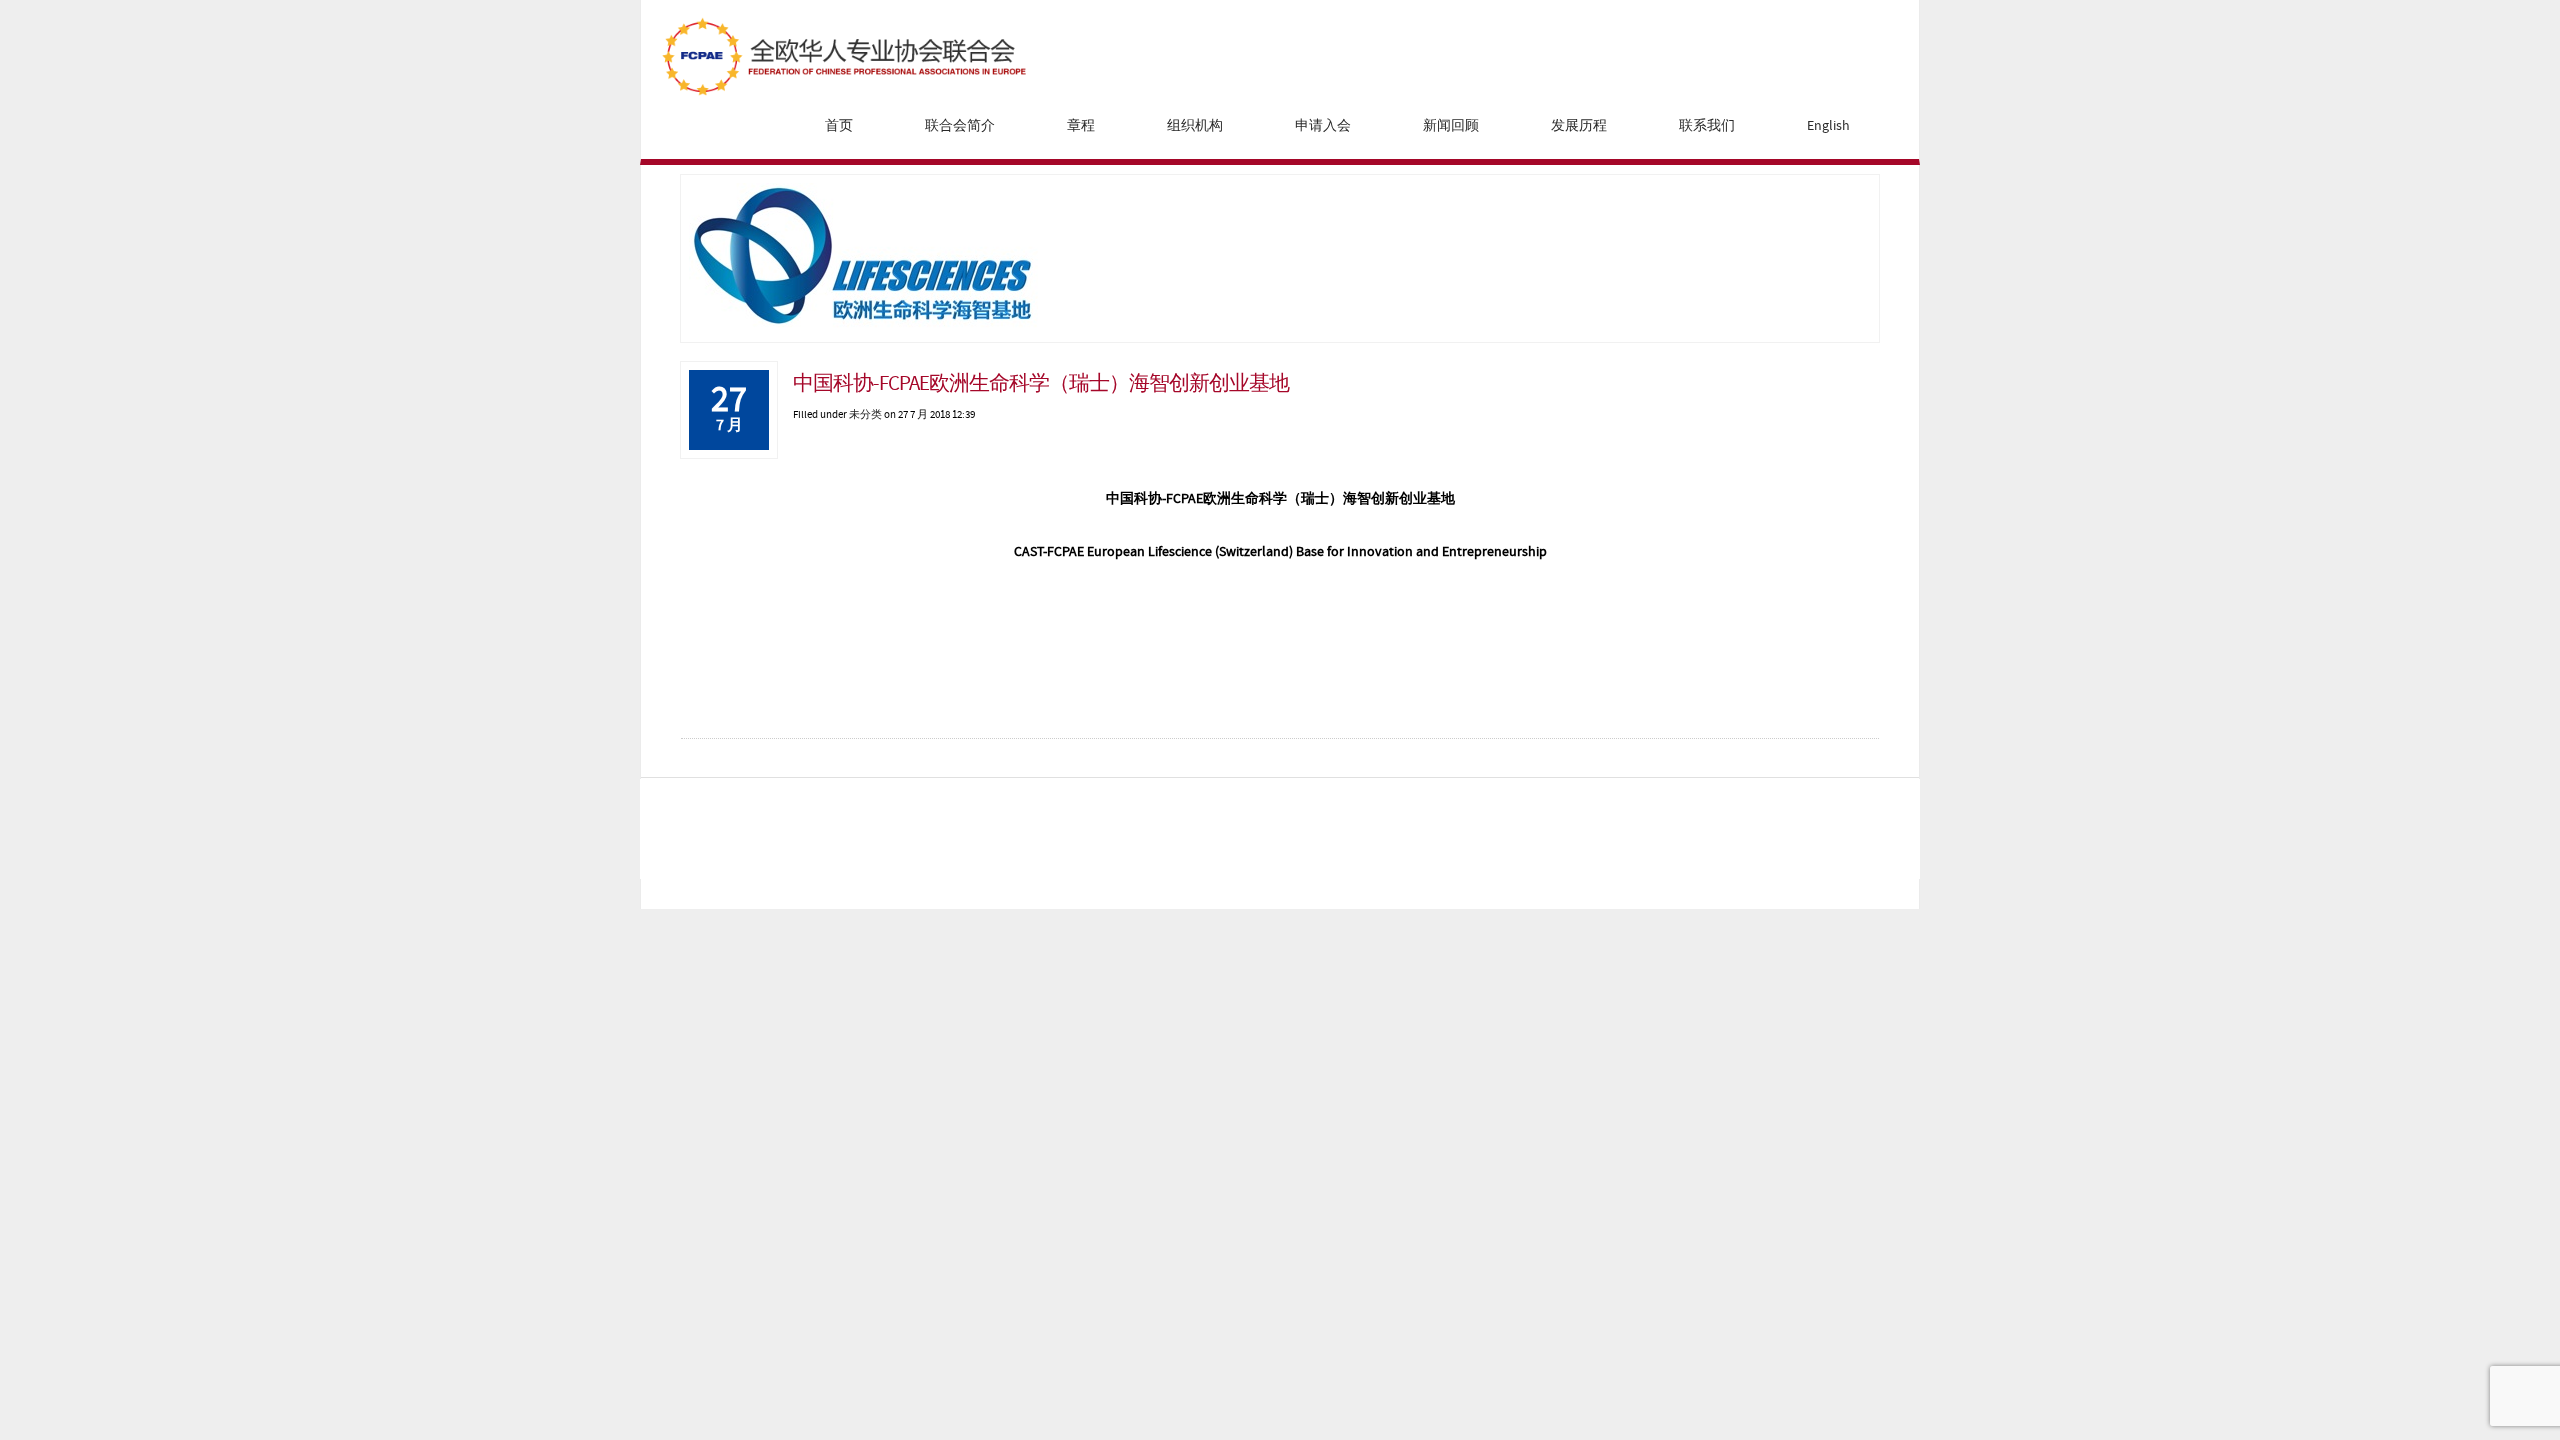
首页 (839, 125)
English (1828, 125)
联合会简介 (960, 125)
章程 (1081, 125)
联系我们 (1707, 125)
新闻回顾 (1451, 125)
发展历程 (1579, 125)
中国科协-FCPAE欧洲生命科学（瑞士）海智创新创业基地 (1041, 384)
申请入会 (1323, 125)
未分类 (865, 414)
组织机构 (1195, 125)
